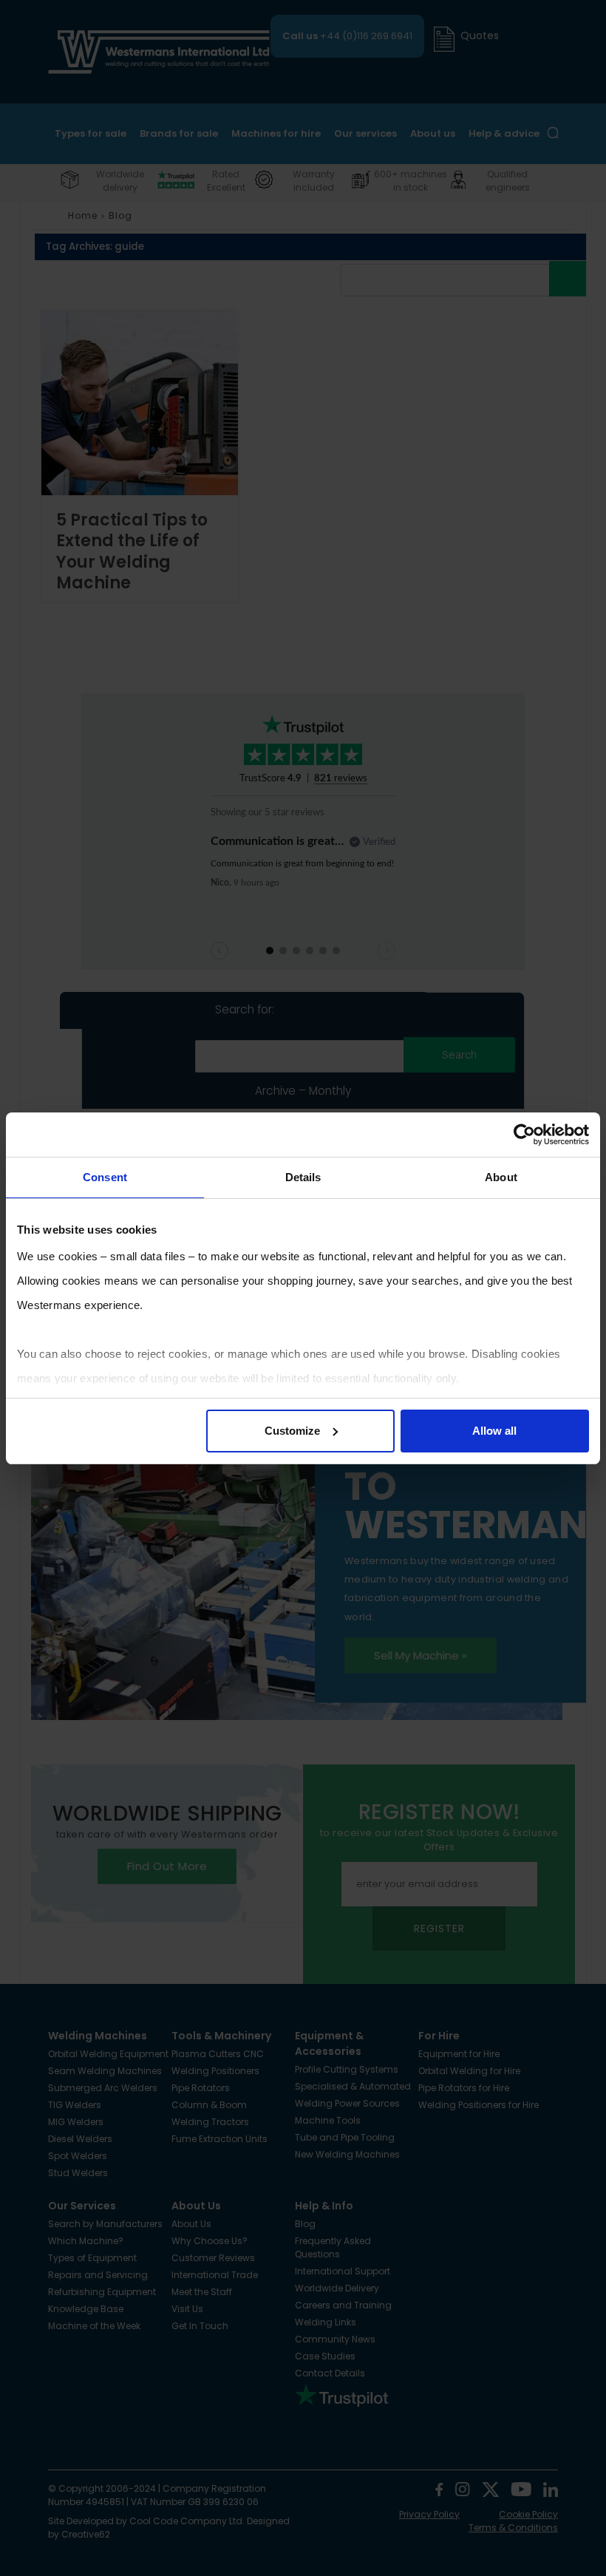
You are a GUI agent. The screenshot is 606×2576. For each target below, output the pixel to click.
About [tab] (501, 1177)
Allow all (494, 1431)
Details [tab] (303, 1177)
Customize (292, 1431)
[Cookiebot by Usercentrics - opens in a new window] (524, 1135)
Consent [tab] (105, 1177)
